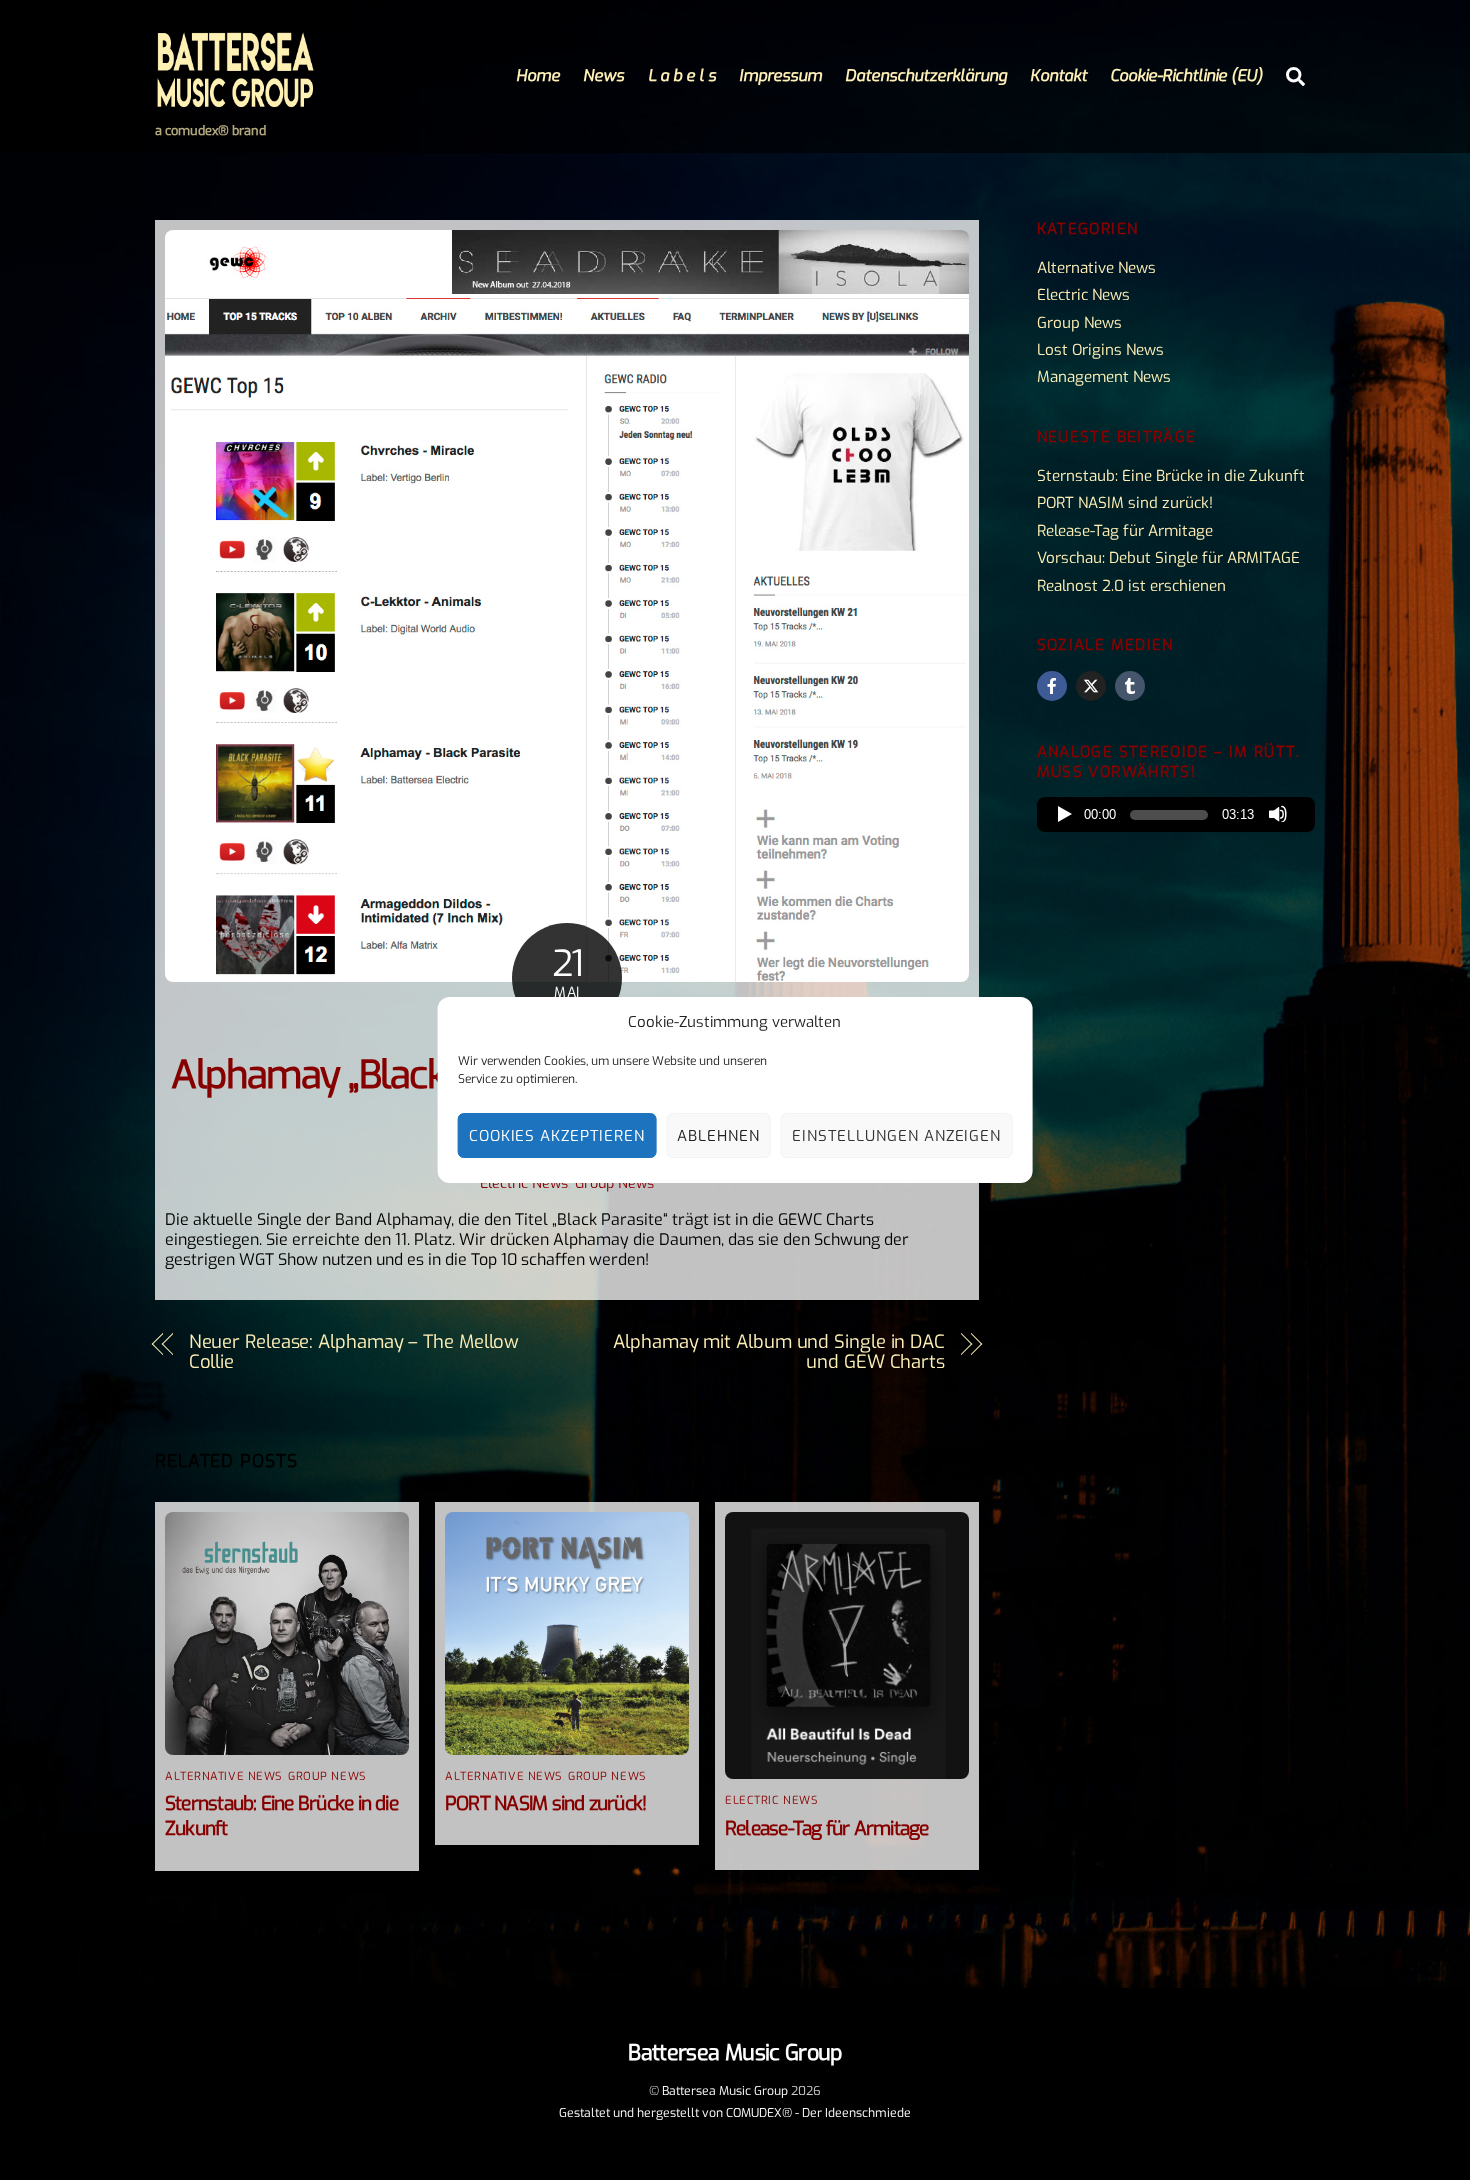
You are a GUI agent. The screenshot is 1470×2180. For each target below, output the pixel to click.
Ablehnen (718, 1136)
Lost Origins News (1100, 350)
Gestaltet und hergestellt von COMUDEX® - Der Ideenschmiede (735, 2113)
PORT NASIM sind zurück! (545, 1803)
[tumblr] (1130, 686)
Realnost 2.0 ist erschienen (1131, 586)
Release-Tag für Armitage (827, 1828)
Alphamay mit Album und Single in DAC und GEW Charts (779, 1352)
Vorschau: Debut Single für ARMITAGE (1168, 558)
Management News (1104, 377)
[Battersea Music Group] (235, 100)
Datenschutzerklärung (926, 75)
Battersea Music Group (725, 2091)
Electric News (524, 1183)
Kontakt (1058, 75)
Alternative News (223, 1776)
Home (538, 75)
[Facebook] (1052, 686)
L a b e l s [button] (682, 75)
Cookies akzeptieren (557, 1136)
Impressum (780, 75)
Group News (614, 1183)
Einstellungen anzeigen (896, 1136)
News (603, 75)
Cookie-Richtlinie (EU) (1186, 75)
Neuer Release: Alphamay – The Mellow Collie (354, 1352)
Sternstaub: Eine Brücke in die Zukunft (1171, 476)
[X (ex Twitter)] (1091, 686)
